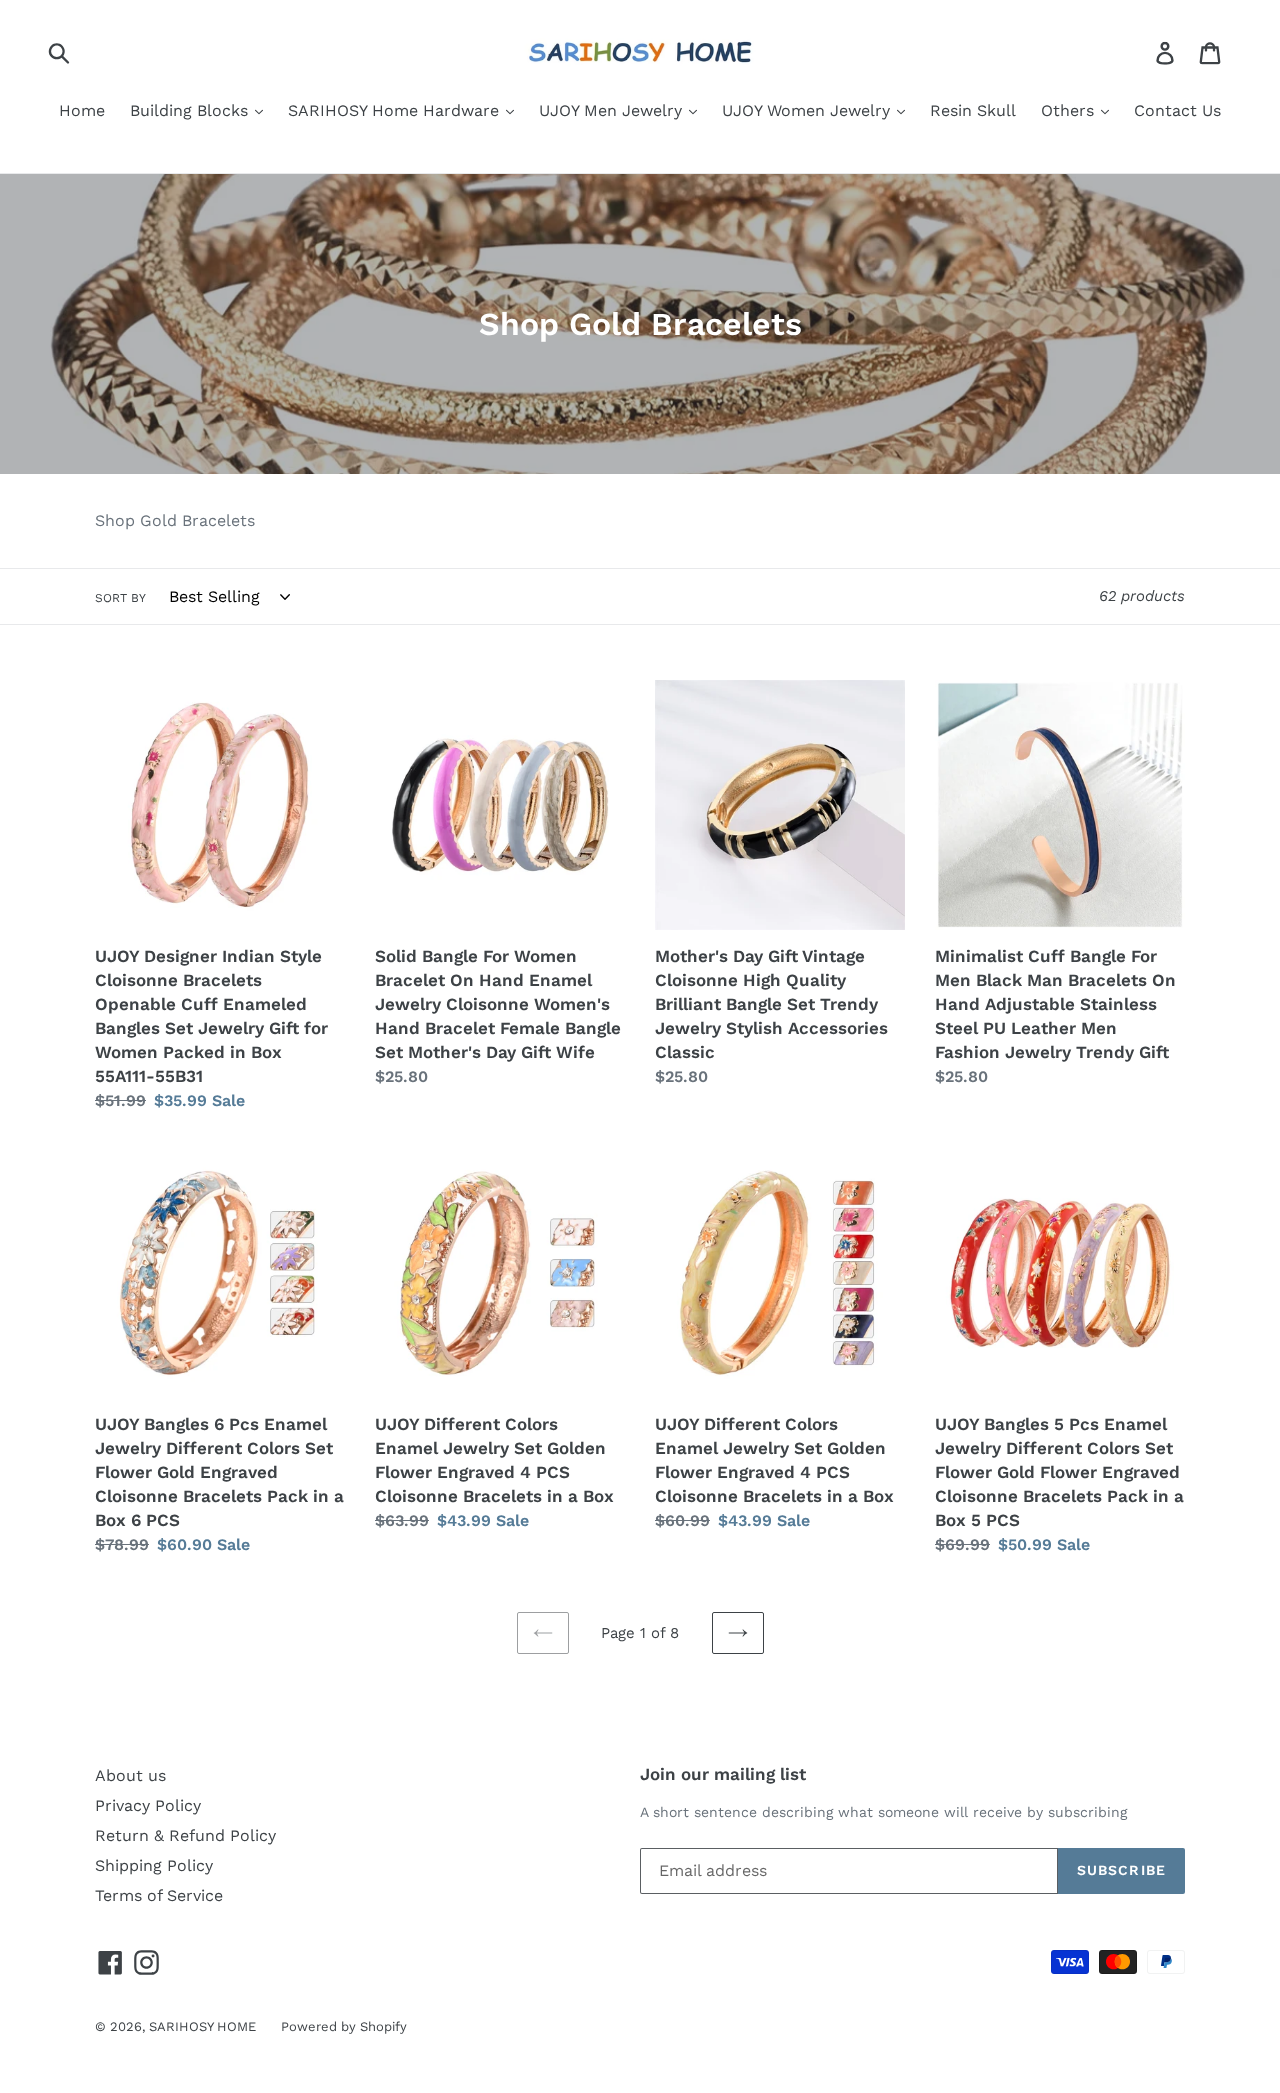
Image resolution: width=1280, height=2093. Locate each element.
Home (82, 110)
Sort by (120, 598)
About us (130, 1775)
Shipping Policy (154, 1865)
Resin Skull (973, 110)
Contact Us (1177, 110)
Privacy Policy (148, 1805)
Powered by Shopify (344, 2026)
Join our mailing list (723, 1774)
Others (1070, 110)
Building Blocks (191, 110)
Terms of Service (159, 1895)
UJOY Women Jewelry (808, 110)
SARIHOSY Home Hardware (396, 110)
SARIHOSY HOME (202, 2026)
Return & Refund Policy (185, 1835)
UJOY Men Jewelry (613, 110)
